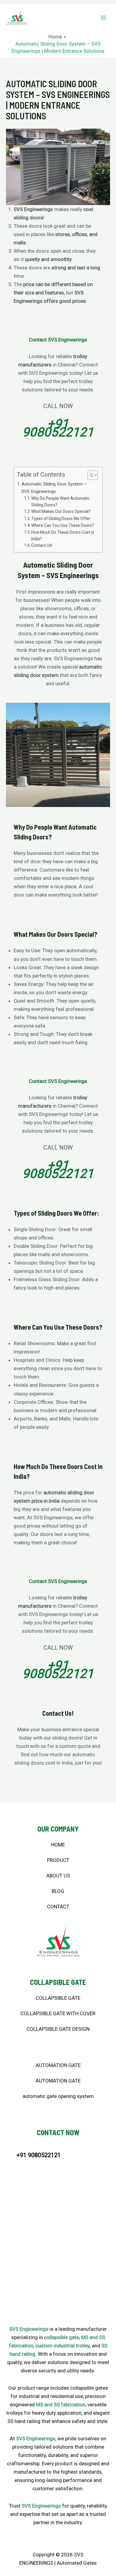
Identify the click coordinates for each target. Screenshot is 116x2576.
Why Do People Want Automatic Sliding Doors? (60, 502)
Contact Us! (42, 545)
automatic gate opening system (58, 2096)
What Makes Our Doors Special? (61, 511)
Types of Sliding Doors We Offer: (61, 519)
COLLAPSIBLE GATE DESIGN (58, 2029)
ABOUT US (58, 1876)
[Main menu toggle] (104, 18)
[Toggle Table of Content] (90, 475)
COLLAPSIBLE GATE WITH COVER (58, 2013)
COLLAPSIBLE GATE (58, 1998)
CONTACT (58, 1907)
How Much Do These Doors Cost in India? (63, 536)
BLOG (58, 1891)
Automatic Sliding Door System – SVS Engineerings (54, 488)
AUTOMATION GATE (58, 2081)
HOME (58, 1845)
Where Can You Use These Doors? (63, 525)
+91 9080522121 (58, 428)
